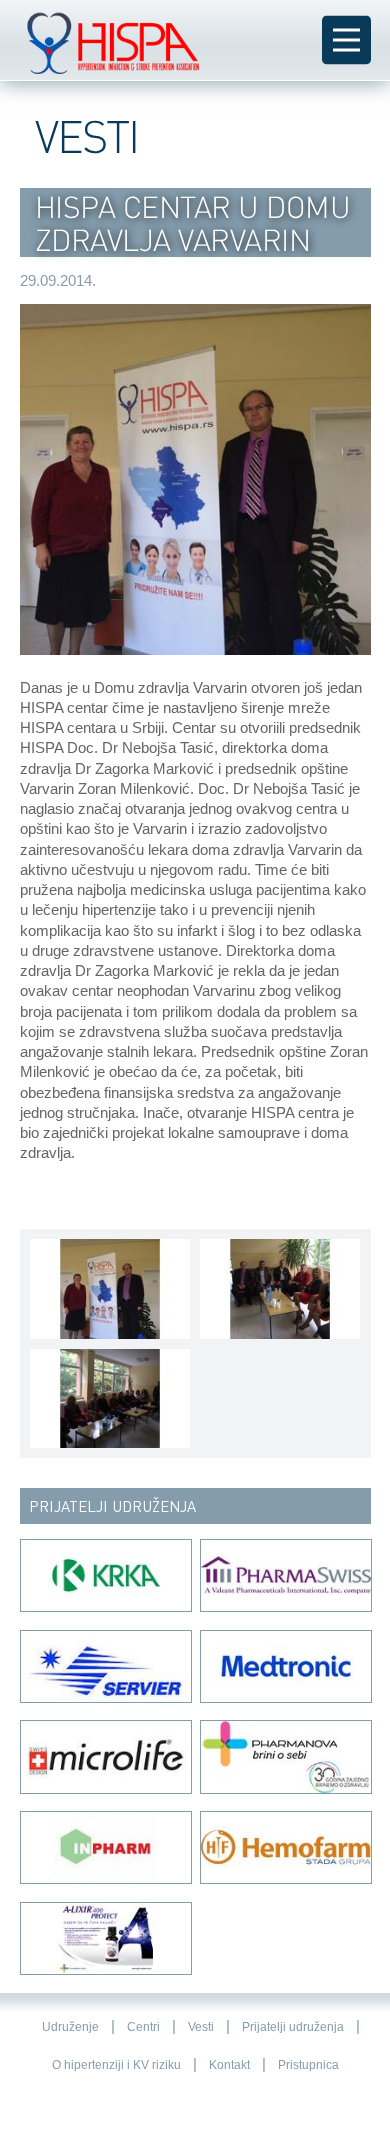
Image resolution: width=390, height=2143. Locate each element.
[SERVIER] (105, 1666)
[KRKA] (105, 1575)
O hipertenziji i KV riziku (116, 2065)
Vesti (201, 2027)
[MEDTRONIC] (285, 1666)
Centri (143, 2027)
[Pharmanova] (285, 1756)
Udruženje (70, 2027)
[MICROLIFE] (105, 1756)
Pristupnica (308, 2065)
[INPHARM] (105, 1847)
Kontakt (229, 2065)
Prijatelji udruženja (293, 2027)
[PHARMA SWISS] (285, 1575)
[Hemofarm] (285, 1847)
